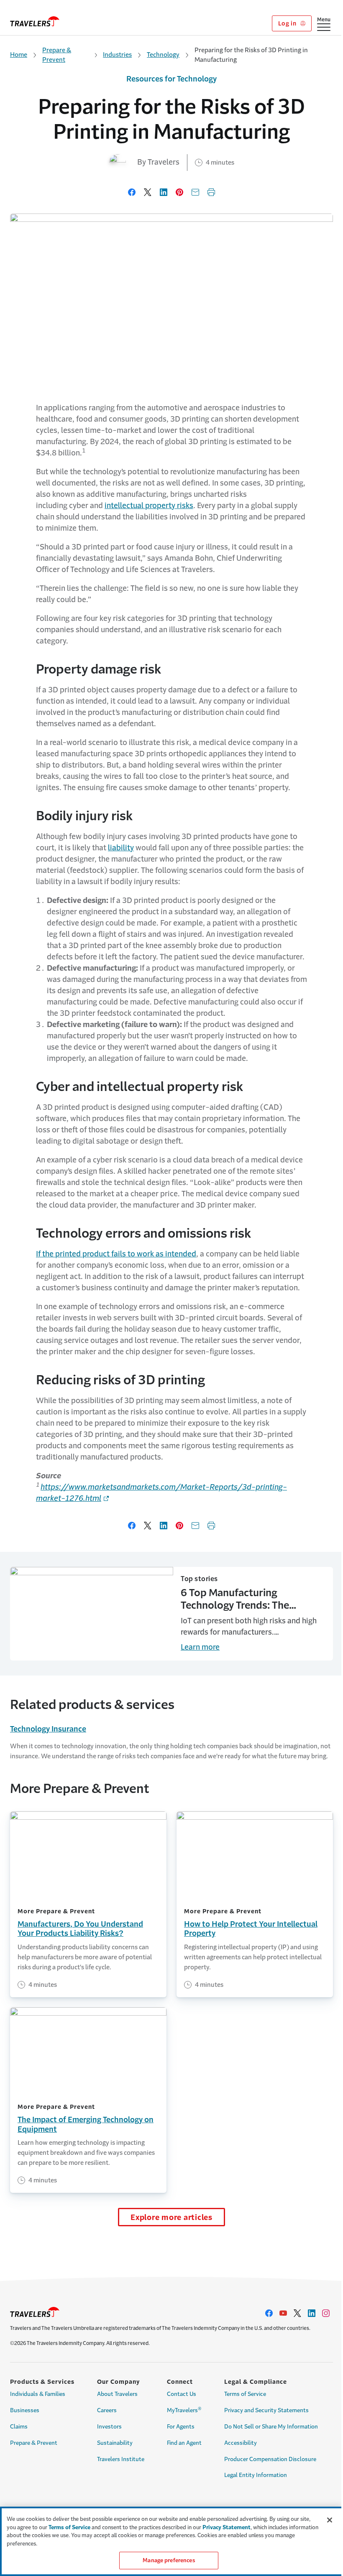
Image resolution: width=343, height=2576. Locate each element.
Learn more (200, 1647)
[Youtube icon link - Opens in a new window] (283, 2313)
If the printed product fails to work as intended (116, 1254)
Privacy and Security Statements (266, 2410)
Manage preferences (169, 2560)
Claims (19, 2427)
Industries (117, 55)
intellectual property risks (149, 506)
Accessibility (241, 2443)
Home (19, 55)
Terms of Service (245, 2394)
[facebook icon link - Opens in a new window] (269, 2313)
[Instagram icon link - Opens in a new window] (326, 2313)
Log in (288, 23)
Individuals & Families (38, 2394)
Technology (163, 55)
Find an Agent (184, 2443)
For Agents (181, 2427)
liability (121, 848)
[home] (35, 21)
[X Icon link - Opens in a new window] (297, 2313)
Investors (109, 2427)
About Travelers (117, 2394)
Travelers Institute (121, 2459)
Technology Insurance (48, 1729)
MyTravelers (184, 2410)
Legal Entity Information (256, 2475)
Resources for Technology (171, 79)
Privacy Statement (227, 2527)
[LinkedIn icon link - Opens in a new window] (312, 2313)
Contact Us (182, 2394)
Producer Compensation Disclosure (270, 2459)
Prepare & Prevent (57, 55)
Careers (107, 2410)
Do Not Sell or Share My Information (271, 2427)
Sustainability (115, 2443)
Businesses (25, 2410)
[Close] (330, 2520)
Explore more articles (171, 2217)
